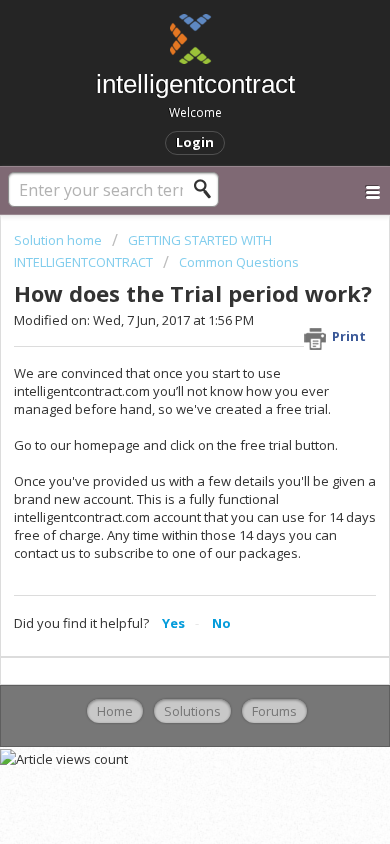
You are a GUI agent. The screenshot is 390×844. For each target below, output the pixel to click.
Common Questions (239, 262)
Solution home (59, 240)
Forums (274, 711)
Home (115, 711)
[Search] (208, 189)
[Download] (158, 404)
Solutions (192, 711)
